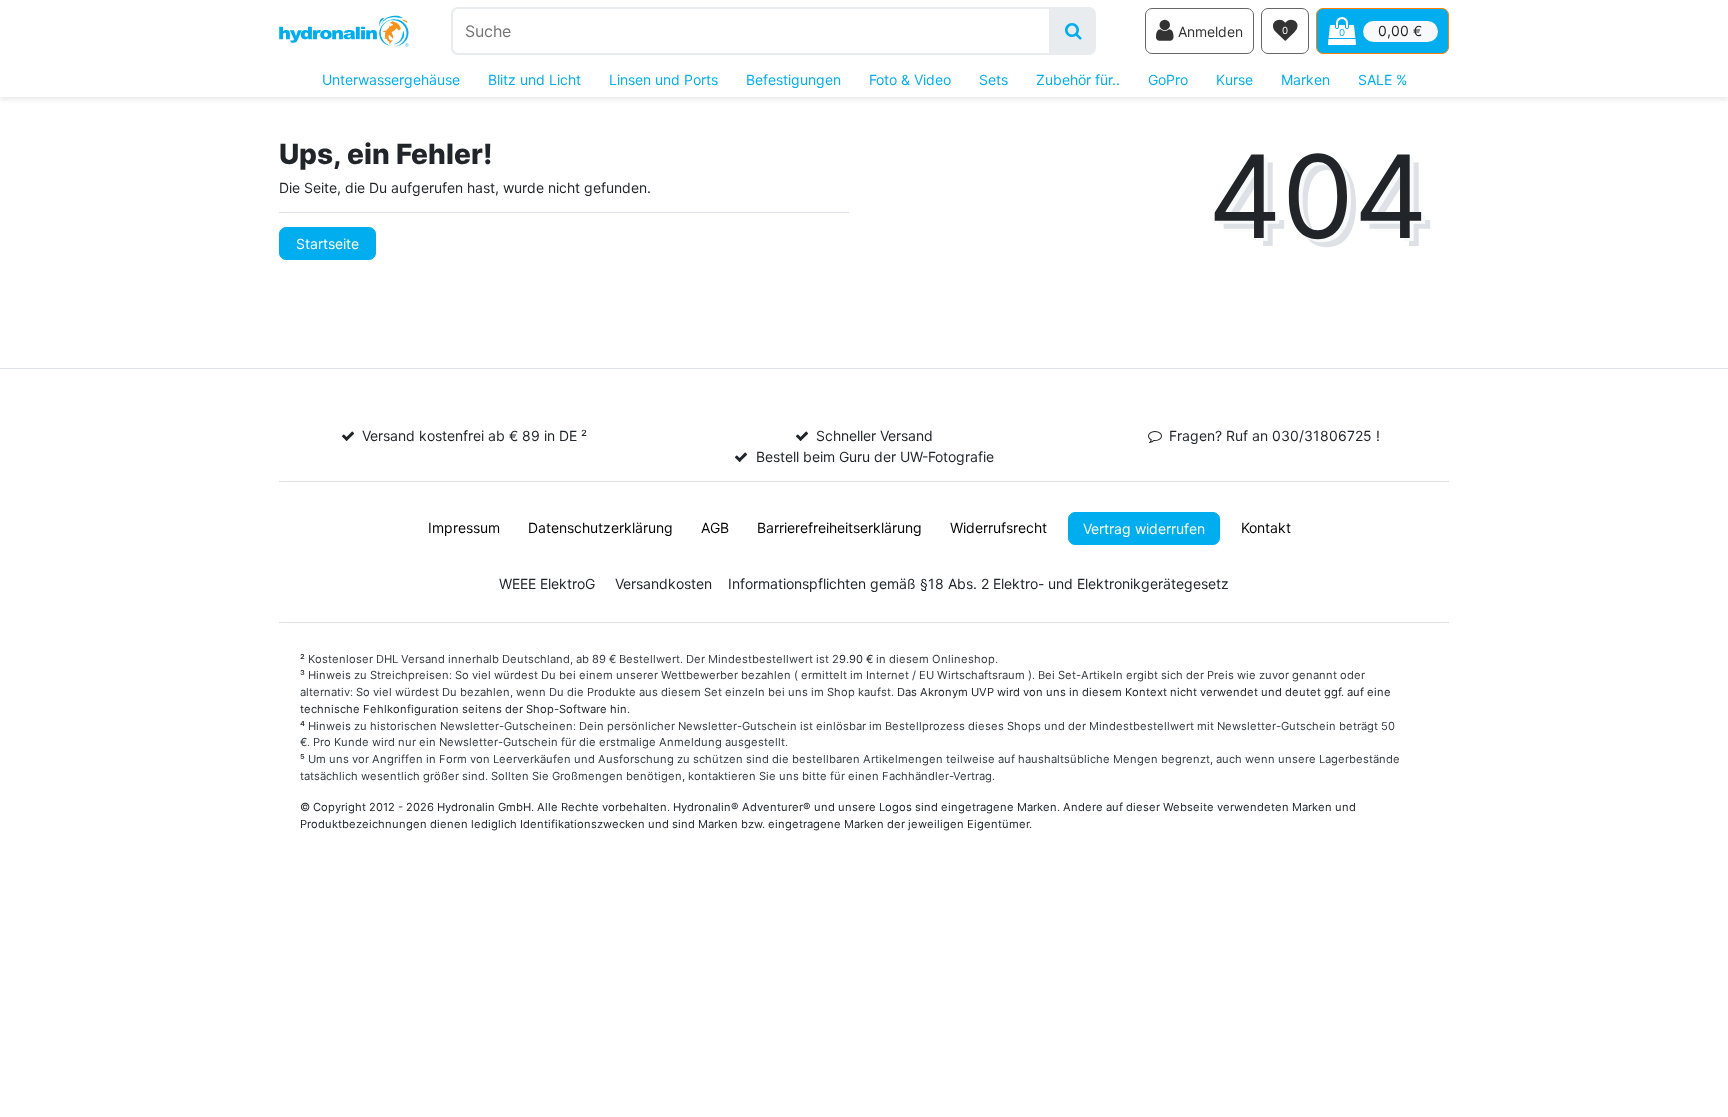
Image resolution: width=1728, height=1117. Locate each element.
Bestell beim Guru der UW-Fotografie (875, 456)
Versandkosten (663, 583)
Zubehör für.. (1078, 79)
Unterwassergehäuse (391, 79)
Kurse (1234, 79)
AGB (715, 527)
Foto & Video (910, 79)
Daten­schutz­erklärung (600, 527)
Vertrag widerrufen (1144, 528)
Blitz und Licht (534, 79)
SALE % (1382, 79)
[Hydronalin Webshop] (344, 31)
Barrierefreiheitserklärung (839, 527)
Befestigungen (793, 79)
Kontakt (1266, 527)
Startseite (327, 243)
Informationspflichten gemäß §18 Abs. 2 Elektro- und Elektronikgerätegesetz (978, 583)
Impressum (464, 527)
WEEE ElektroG (547, 583)
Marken (1305, 79)
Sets (993, 79)
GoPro (1168, 79)
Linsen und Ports (663, 79)
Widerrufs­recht (998, 527)
